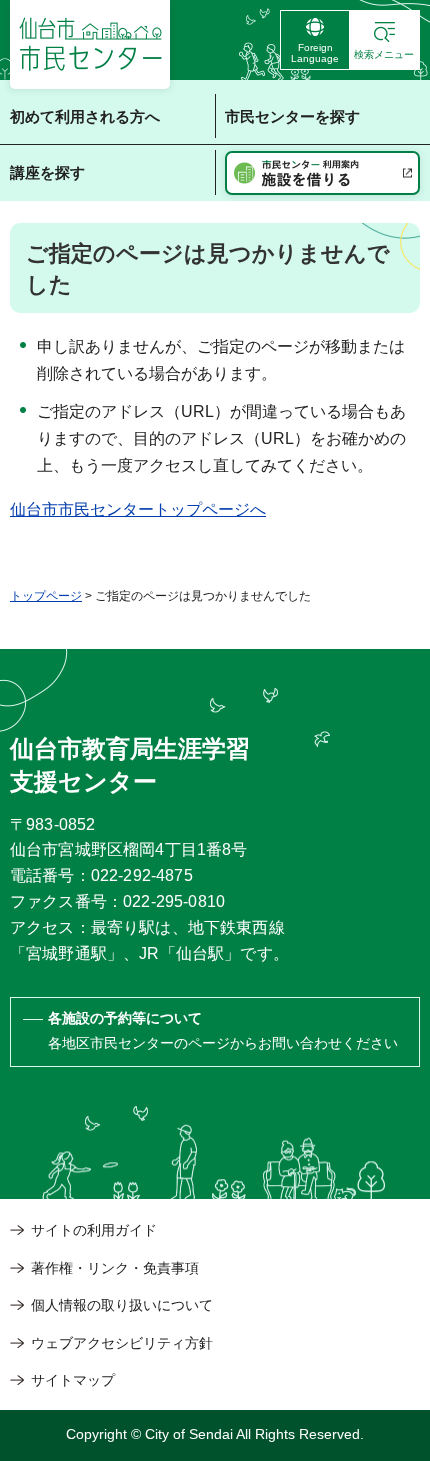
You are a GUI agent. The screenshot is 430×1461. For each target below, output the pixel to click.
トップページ (46, 596)
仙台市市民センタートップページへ (138, 509)
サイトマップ (73, 1380)
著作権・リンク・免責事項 (115, 1268)
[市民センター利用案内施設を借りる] (322, 173)
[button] (384, 40)
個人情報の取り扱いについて (122, 1305)
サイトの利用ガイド (94, 1230)
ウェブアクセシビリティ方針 (122, 1343)
